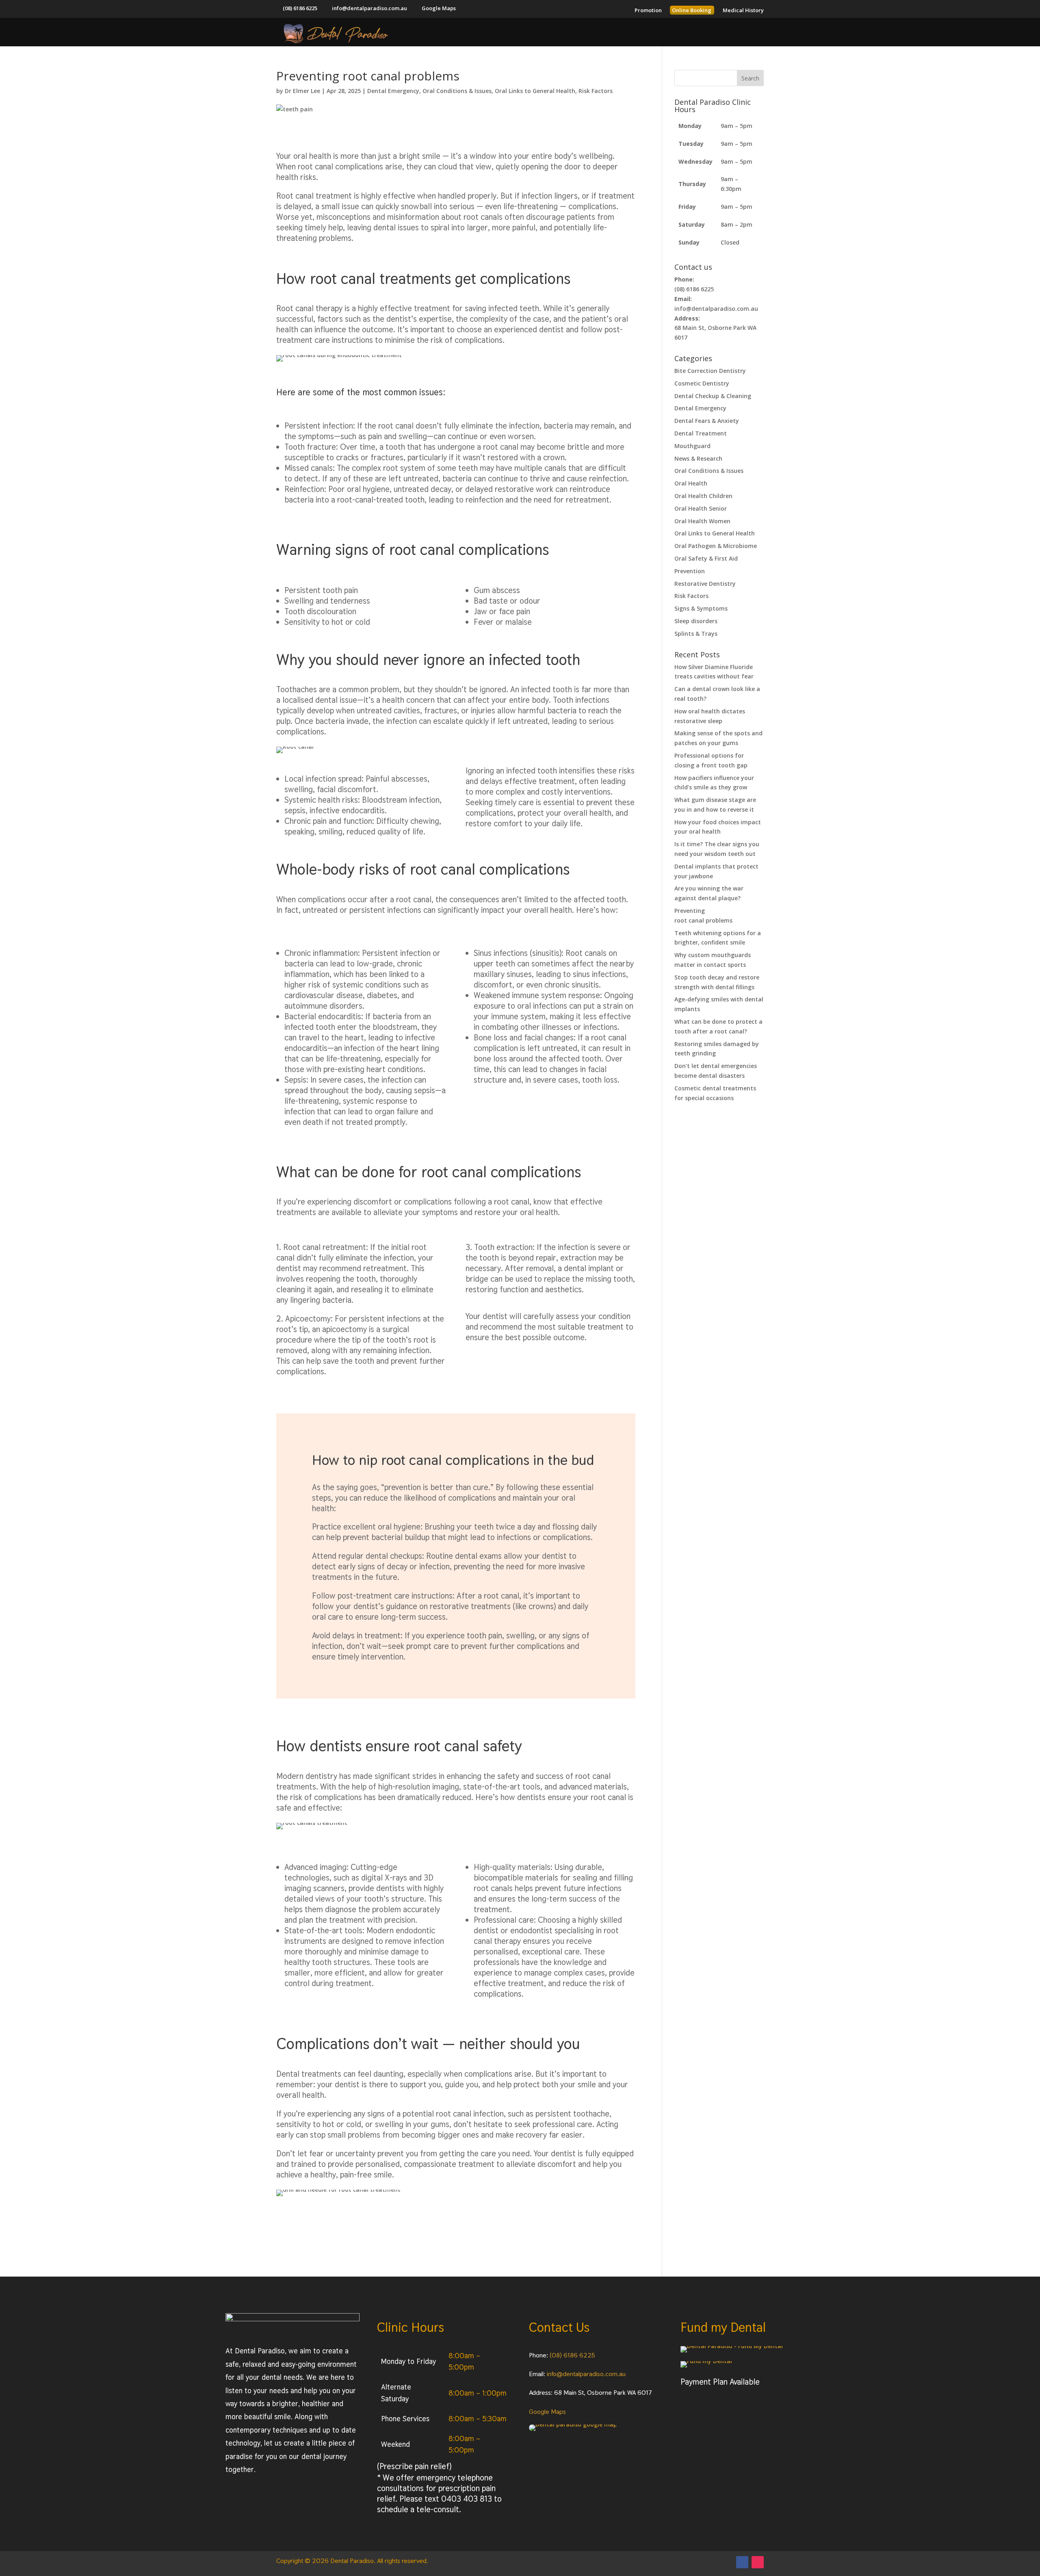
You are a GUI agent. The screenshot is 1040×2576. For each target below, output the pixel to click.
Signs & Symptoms (701, 608)
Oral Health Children (703, 496)
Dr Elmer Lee (302, 91)
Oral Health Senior (701, 508)
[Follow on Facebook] (742, 2562)
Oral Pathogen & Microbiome (716, 546)
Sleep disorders (696, 621)
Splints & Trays (696, 634)
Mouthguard (692, 446)
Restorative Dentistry (705, 584)
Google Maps (547, 2412)
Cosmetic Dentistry (702, 383)
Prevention (690, 571)
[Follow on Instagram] (758, 2562)
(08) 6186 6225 (572, 2355)
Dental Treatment (701, 433)
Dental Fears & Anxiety (707, 421)
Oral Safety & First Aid (706, 558)
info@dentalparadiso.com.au (586, 2374)
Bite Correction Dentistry (710, 371)
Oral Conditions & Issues (457, 91)
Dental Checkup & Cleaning (713, 396)
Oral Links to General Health (535, 91)
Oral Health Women (702, 521)
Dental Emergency (393, 91)
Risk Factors (596, 91)
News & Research (698, 458)
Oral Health (691, 483)
